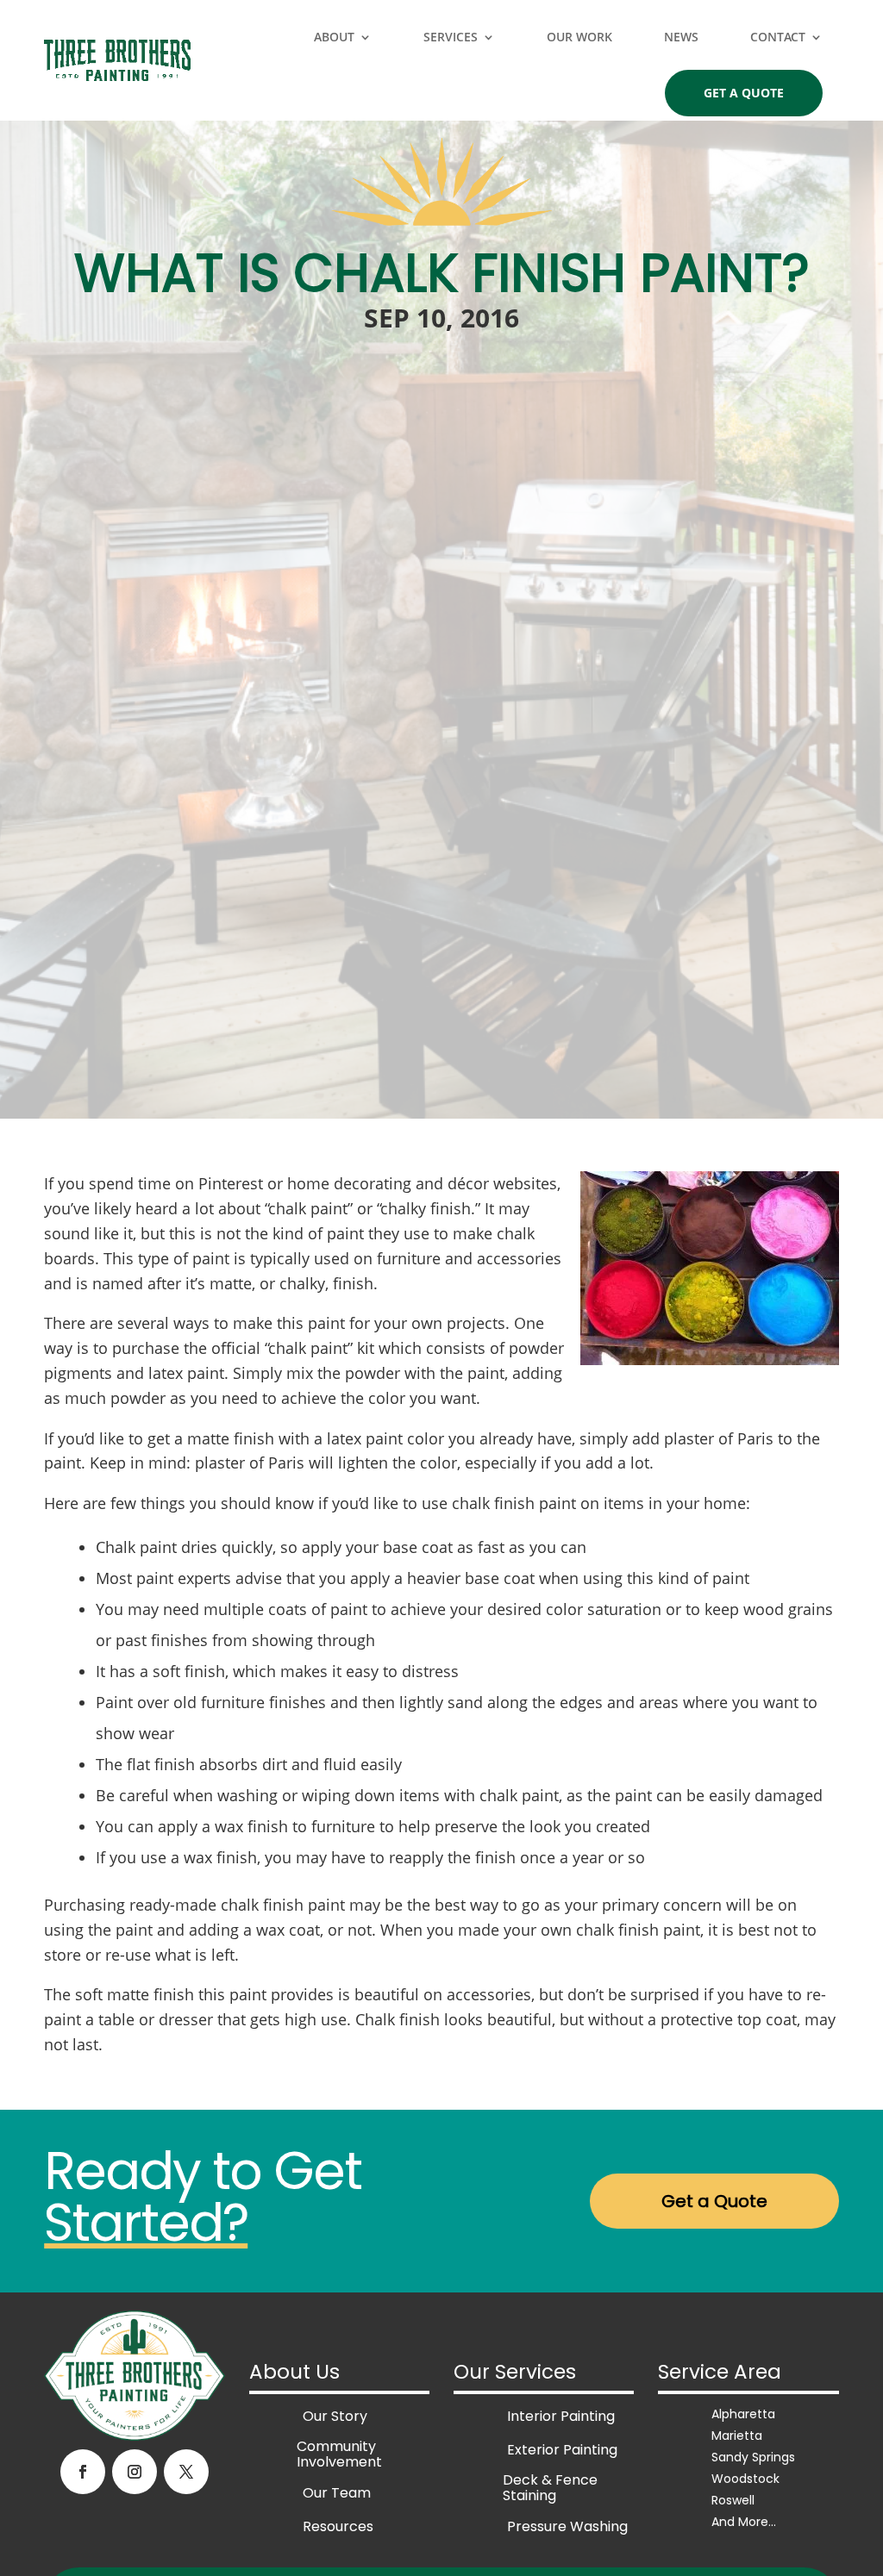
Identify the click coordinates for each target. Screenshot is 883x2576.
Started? (146, 2223)
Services (451, 37)
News (681, 37)
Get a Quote (744, 93)
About (334, 37)
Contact (778, 37)
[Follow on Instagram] (135, 2472)
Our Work (579, 37)
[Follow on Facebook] (83, 2472)
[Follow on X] (186, 2472)
